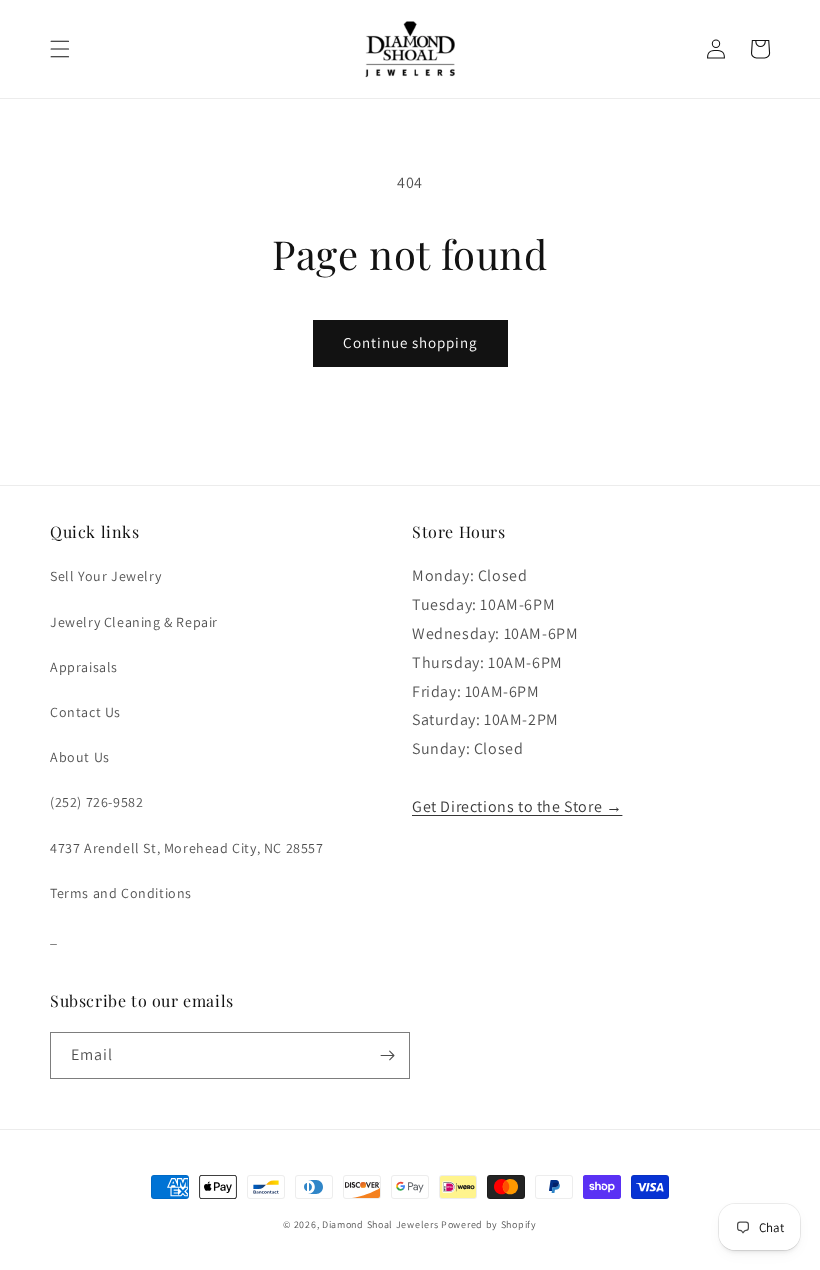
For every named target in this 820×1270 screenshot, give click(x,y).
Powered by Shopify (489, 1224)
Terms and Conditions (121, 893)
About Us (80, 757)
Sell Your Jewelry (105, 576)
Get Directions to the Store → (517, 806)
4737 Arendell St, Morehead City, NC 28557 (187, 848)
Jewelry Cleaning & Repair (134, 622)
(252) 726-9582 (96, 802)
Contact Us (85, 712)
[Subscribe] (387, 1055)
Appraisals (84, 667)
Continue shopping (410, 342)
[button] (60, 49)
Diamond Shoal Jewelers (380, 1224)
